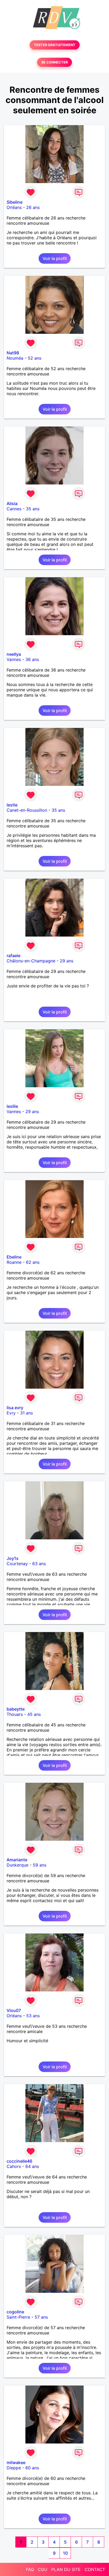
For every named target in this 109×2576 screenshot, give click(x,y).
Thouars (15, 1714)
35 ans (33, 509)
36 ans (32, 659)
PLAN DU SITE (66, 2569)
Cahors (14, 2166)
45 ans (34, 1714)
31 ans (26, 1413)
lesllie (12, 1106)
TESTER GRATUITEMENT (55, 45)
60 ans (32, 2468)
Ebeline (14, 1257)
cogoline (15, 2312)
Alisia (12, 503)
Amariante (17, 1860)
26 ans (33, 207)
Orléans (14, 207)
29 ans (67, 961)
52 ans (35, 358)
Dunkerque (17, 1865)
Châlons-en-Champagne (31, 961)
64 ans (32, 2166)
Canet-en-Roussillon (27, 810)
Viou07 (14, 2010)
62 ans (33, 1262)
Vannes (14, 659)
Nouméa (15, 358)
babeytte (16, 1709)
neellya (14, 654)
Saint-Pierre (18, 2317)
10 (65, 2553)
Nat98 (13, 353)
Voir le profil (55, 258)
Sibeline (15, 202)
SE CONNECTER (54, 62)
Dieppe (14, 2468)
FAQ (30, 2569)
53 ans (33, 2016)
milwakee (16, 2462)
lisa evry (15, 1408)
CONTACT (95, 2569)
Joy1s (13, 1558)
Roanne (14, 1262)
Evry (11, 1413)
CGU (43, 2569)
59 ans (40, 1865)
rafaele (13, 956)
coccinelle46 (19, 2161)
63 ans (39, 1564)
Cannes (14, 509)
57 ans (41, 2317)
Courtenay (17, 1564)
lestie (12, 805)
